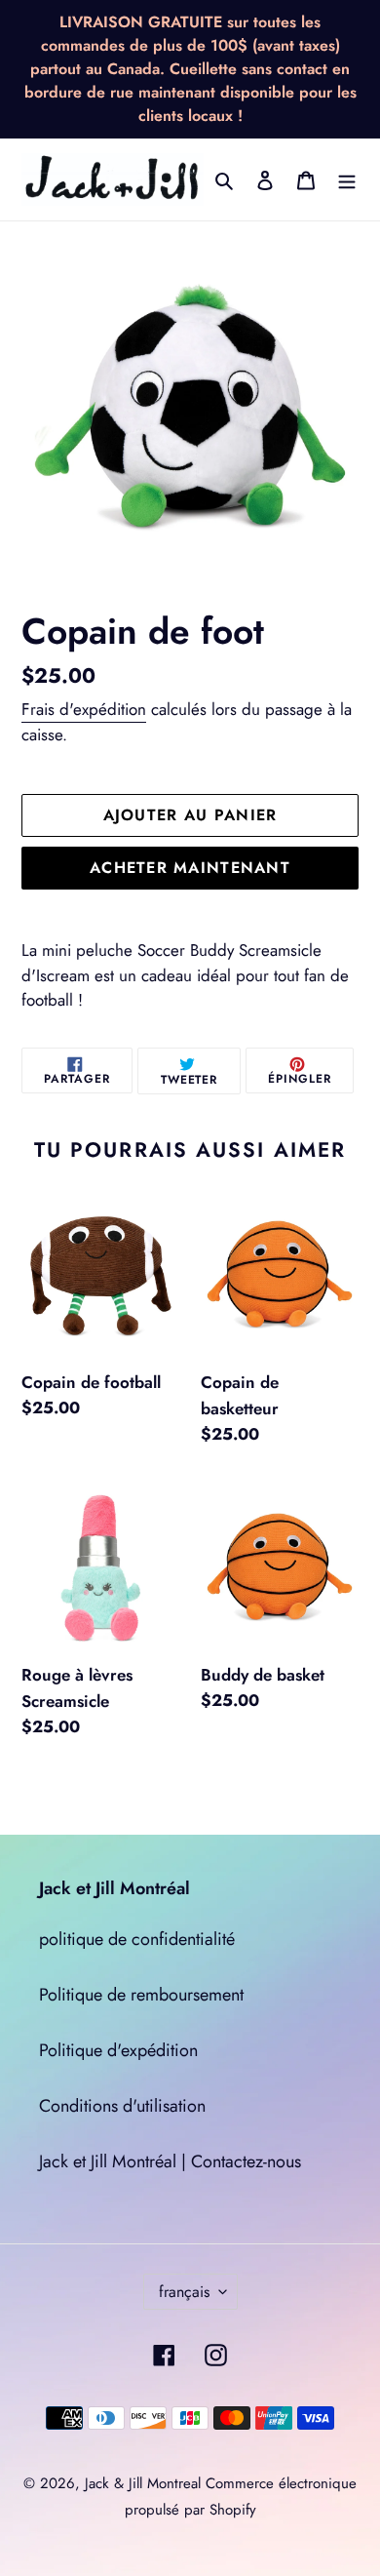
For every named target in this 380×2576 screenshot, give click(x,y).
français (184, 2292)
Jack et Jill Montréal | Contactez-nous (170, 2161)
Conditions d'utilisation (122, 2106)
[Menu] (347, 179)
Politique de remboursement (141, 1995)
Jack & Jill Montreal (143, 2483)
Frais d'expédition (84, 709)
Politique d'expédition (118, 2050)
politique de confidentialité (137, 1939)
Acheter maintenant (190, 868)
